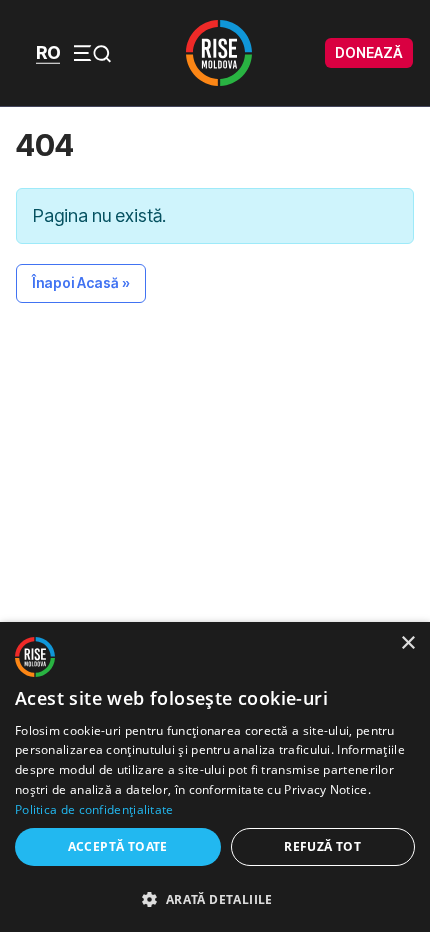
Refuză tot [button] (322, 846)
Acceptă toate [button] (118, 846)
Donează (369, 52)
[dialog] (215, 777)
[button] (215, 898)
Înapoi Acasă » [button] (81, 282)
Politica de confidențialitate (94, 809)
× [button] (407, 643)
